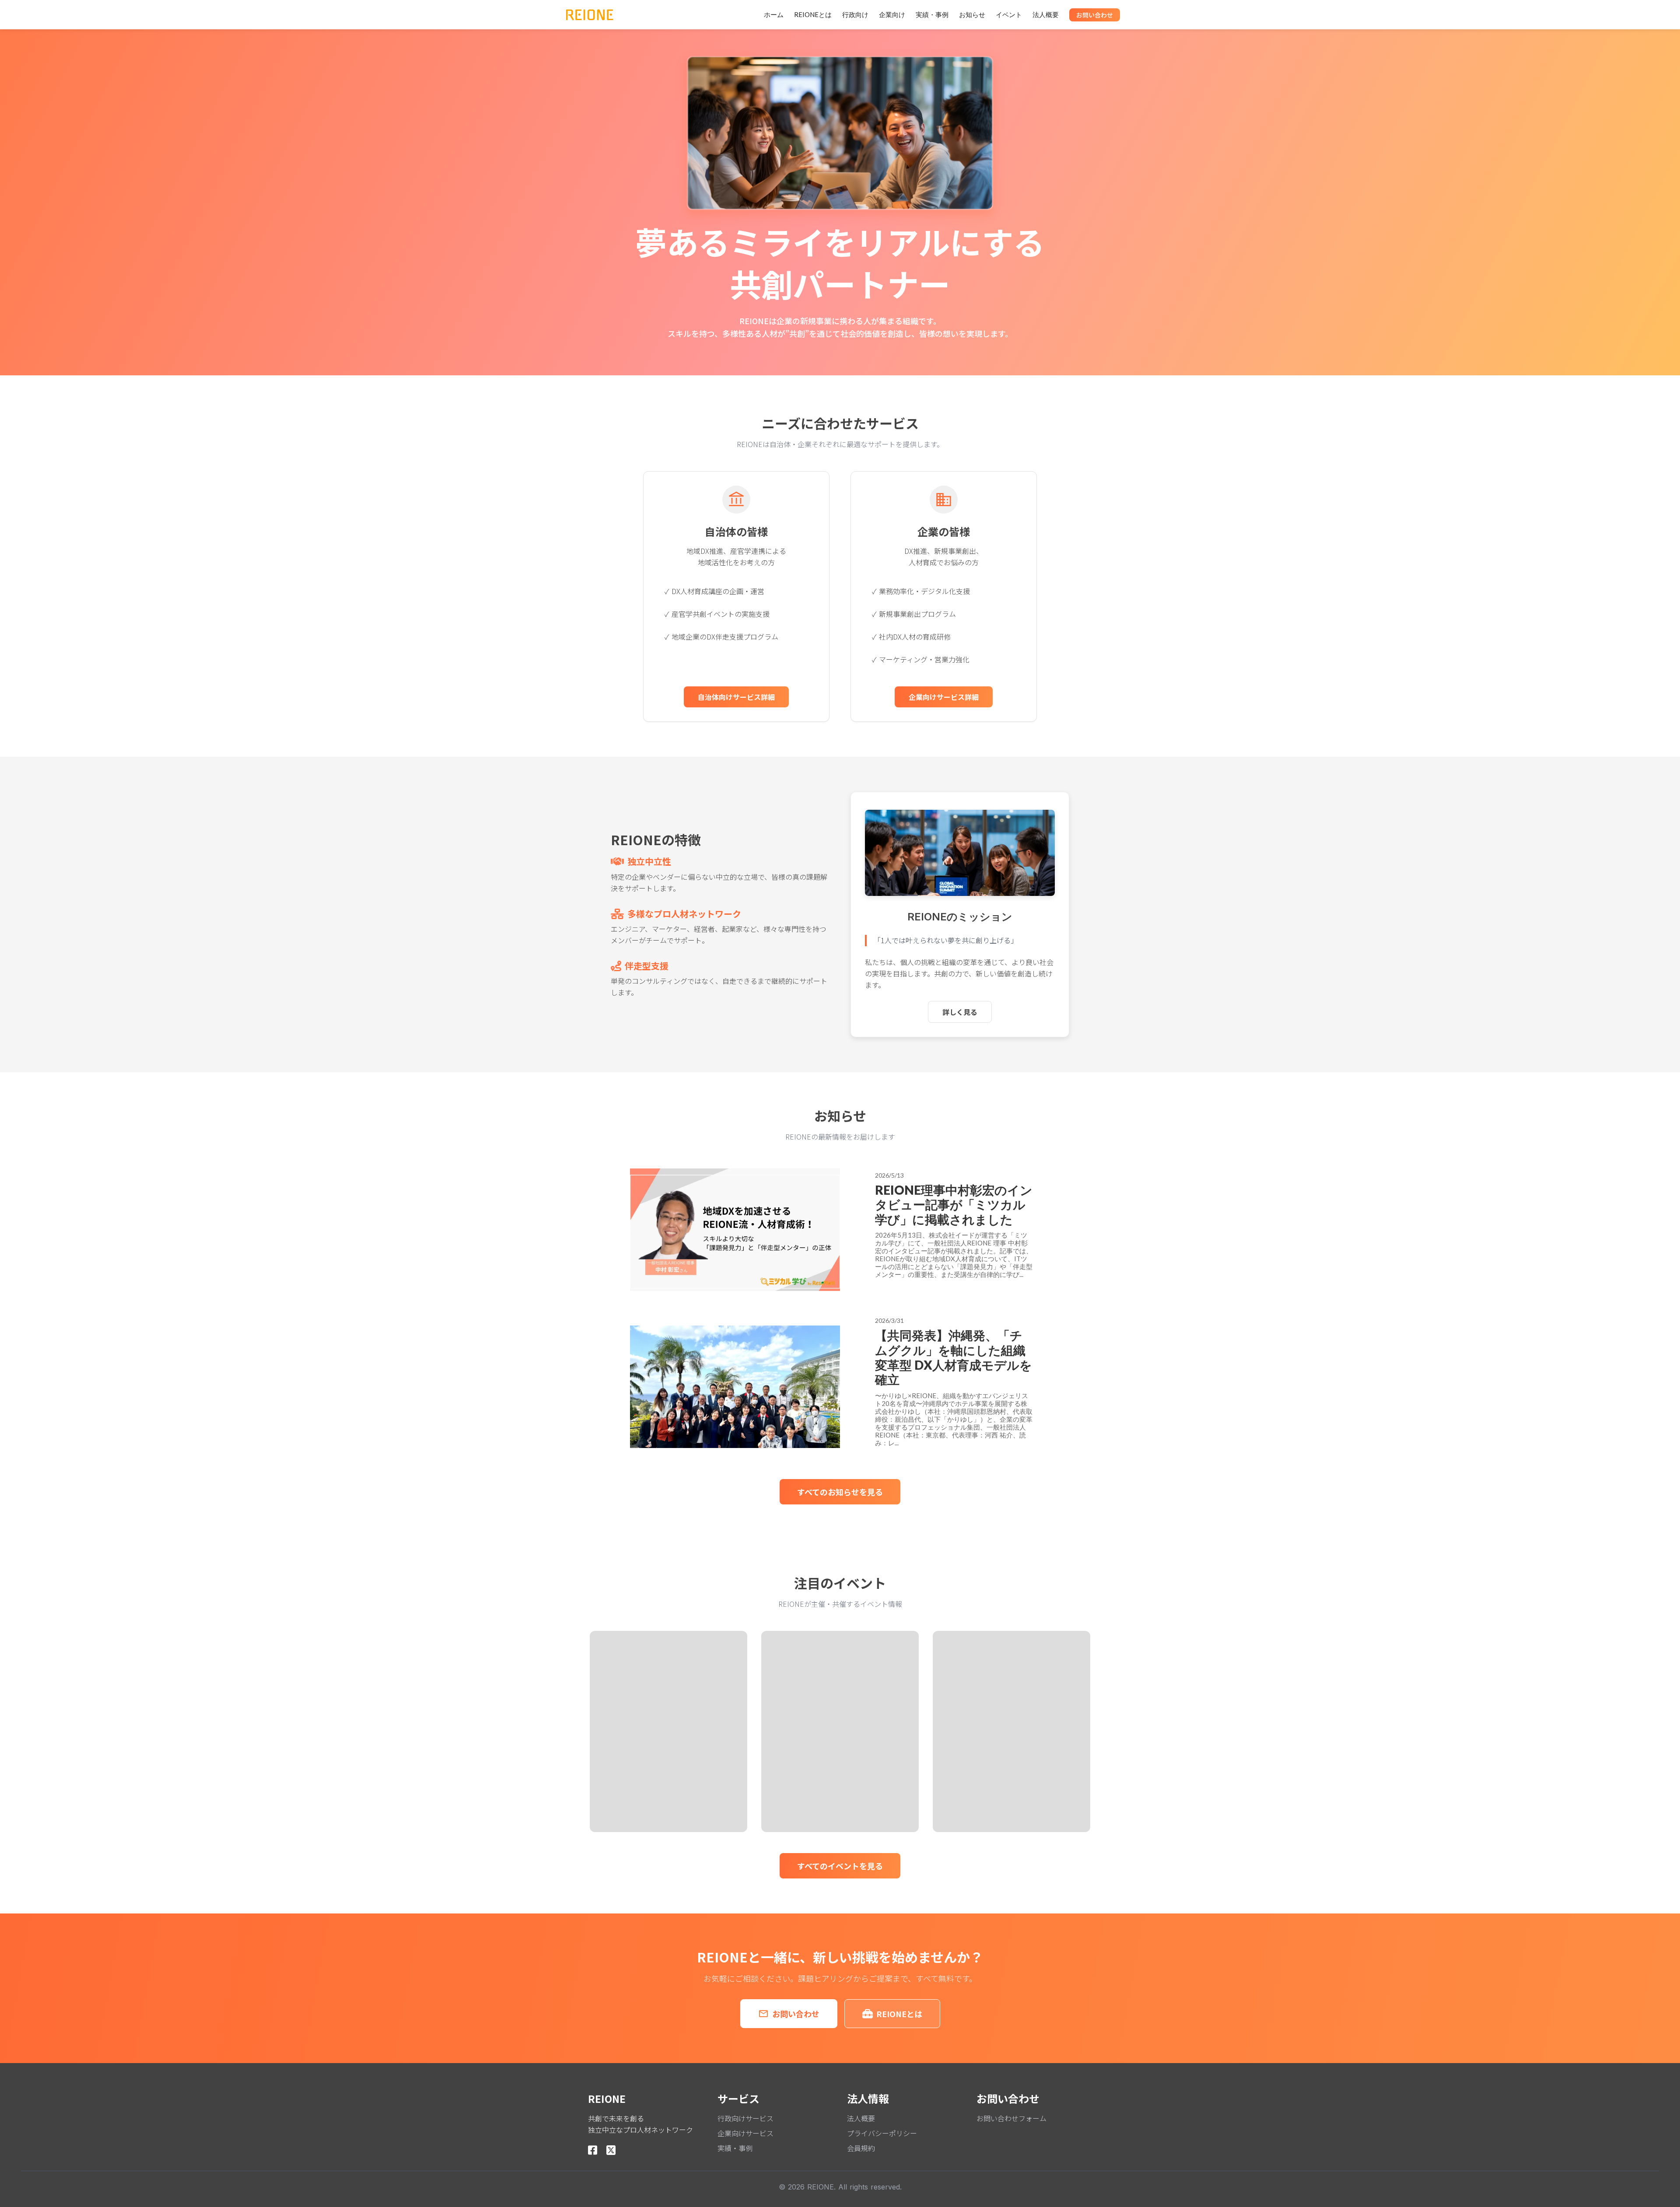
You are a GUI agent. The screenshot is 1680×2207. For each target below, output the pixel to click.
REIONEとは (813, 14)
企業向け (892, 14)
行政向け (855, 14)
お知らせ (972, 14)
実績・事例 (932, 14)
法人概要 (1046, 14)
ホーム (774, 14)
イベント (1009, 14)
